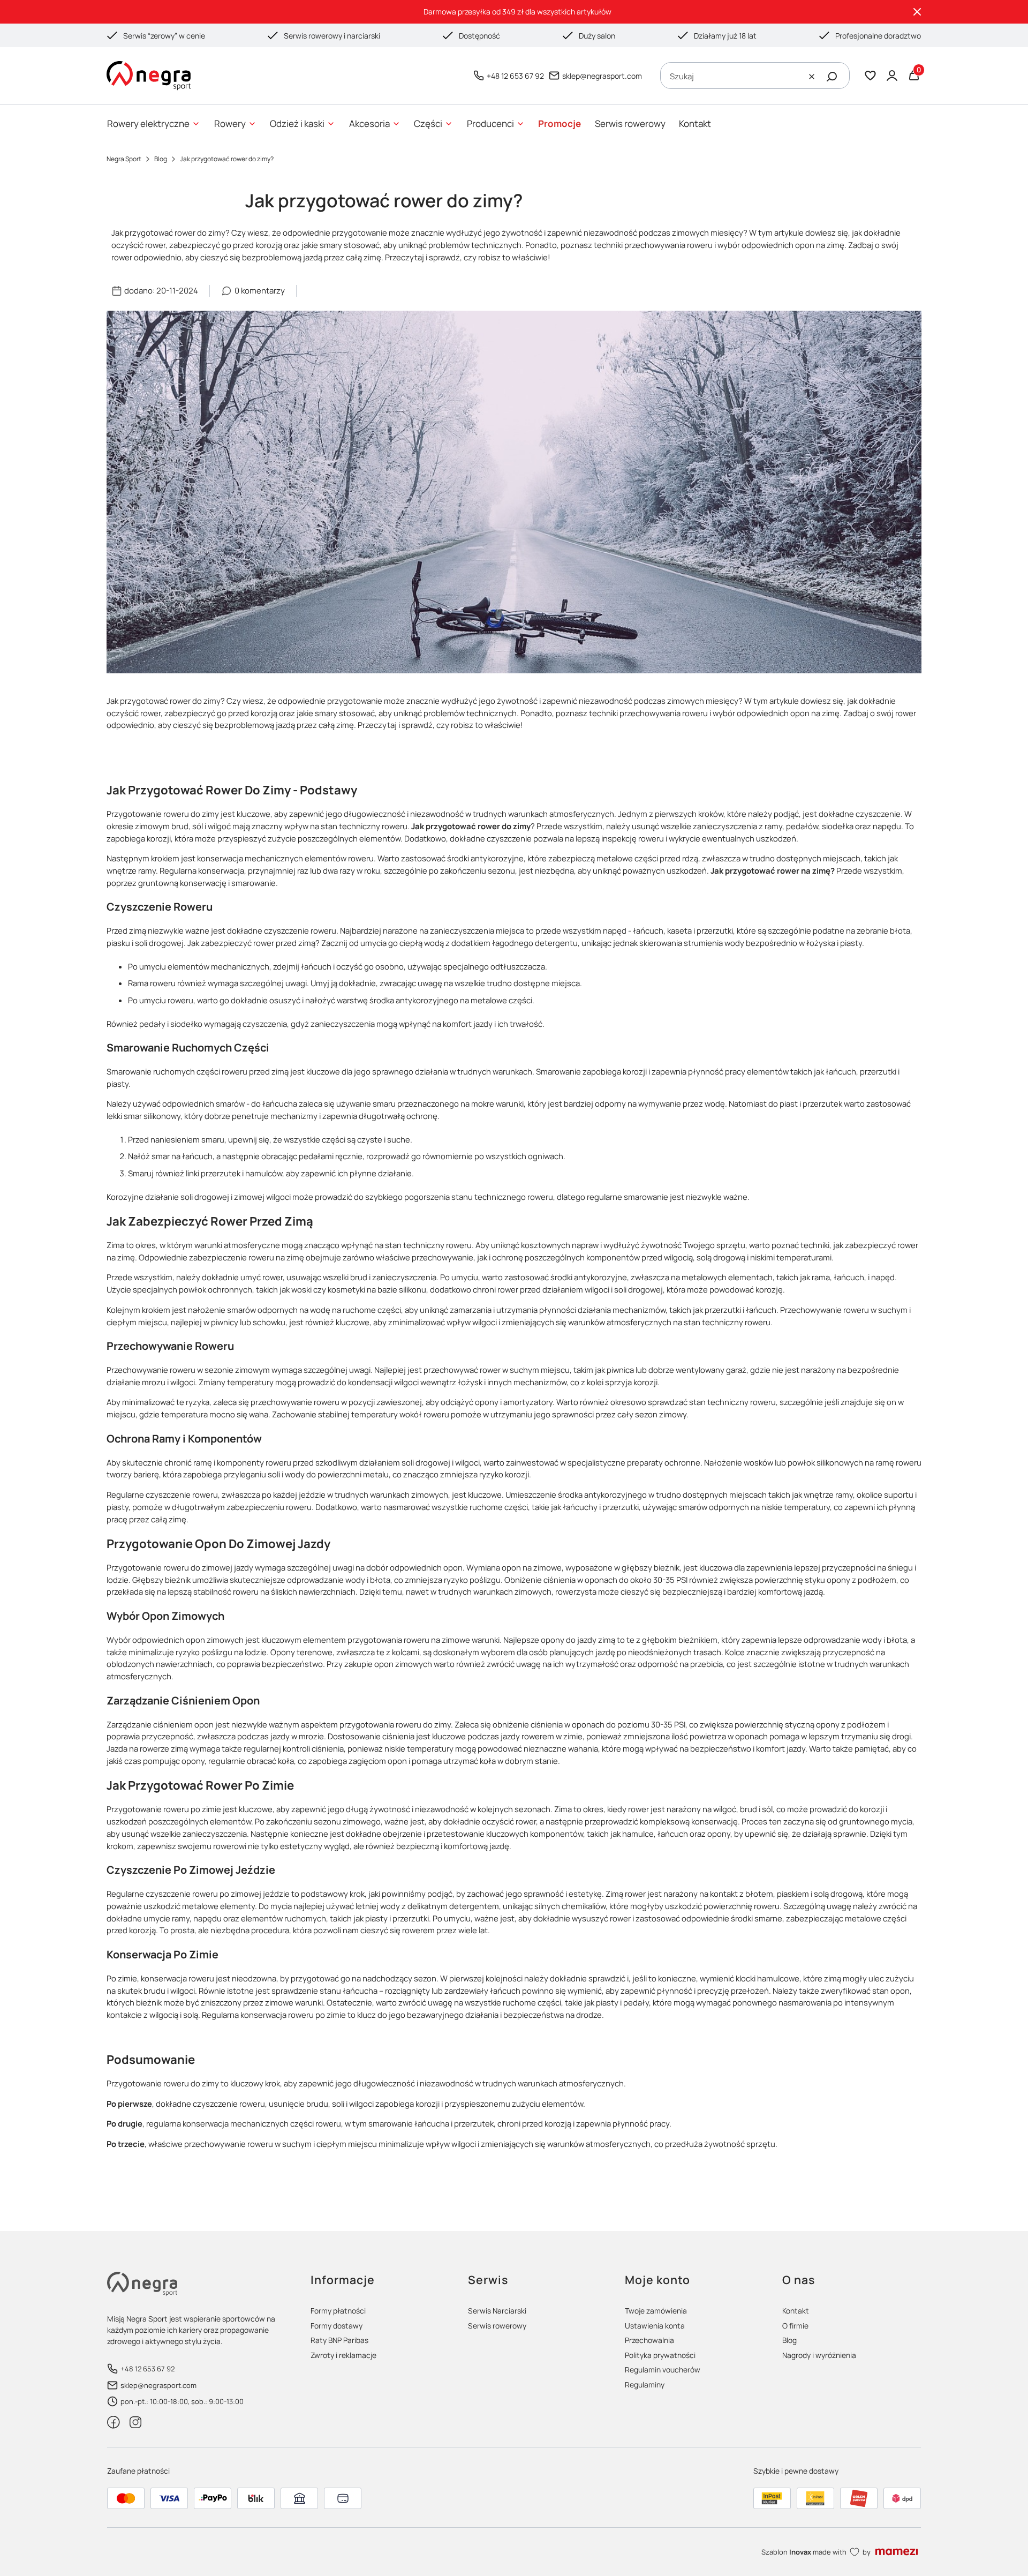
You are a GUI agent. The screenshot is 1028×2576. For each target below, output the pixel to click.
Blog (161, 159)
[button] (832, 77)
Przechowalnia (649, 2340)
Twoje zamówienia (656, 2311)
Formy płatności (338, 2311)
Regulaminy (645, 2385)
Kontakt (796, 2311)
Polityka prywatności (660, 2355)
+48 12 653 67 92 (515, 76)
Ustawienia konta (655, 2326)
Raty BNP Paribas (339, 2340)
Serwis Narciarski (497, 2311)
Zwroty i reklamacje (343, 2355)
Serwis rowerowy (497, 2326)
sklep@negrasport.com (602, 76)
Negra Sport (124, 159)
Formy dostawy (337, 2326)
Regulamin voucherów (663, 2370)
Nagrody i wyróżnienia (819, 2355)
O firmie (795, 2326)
